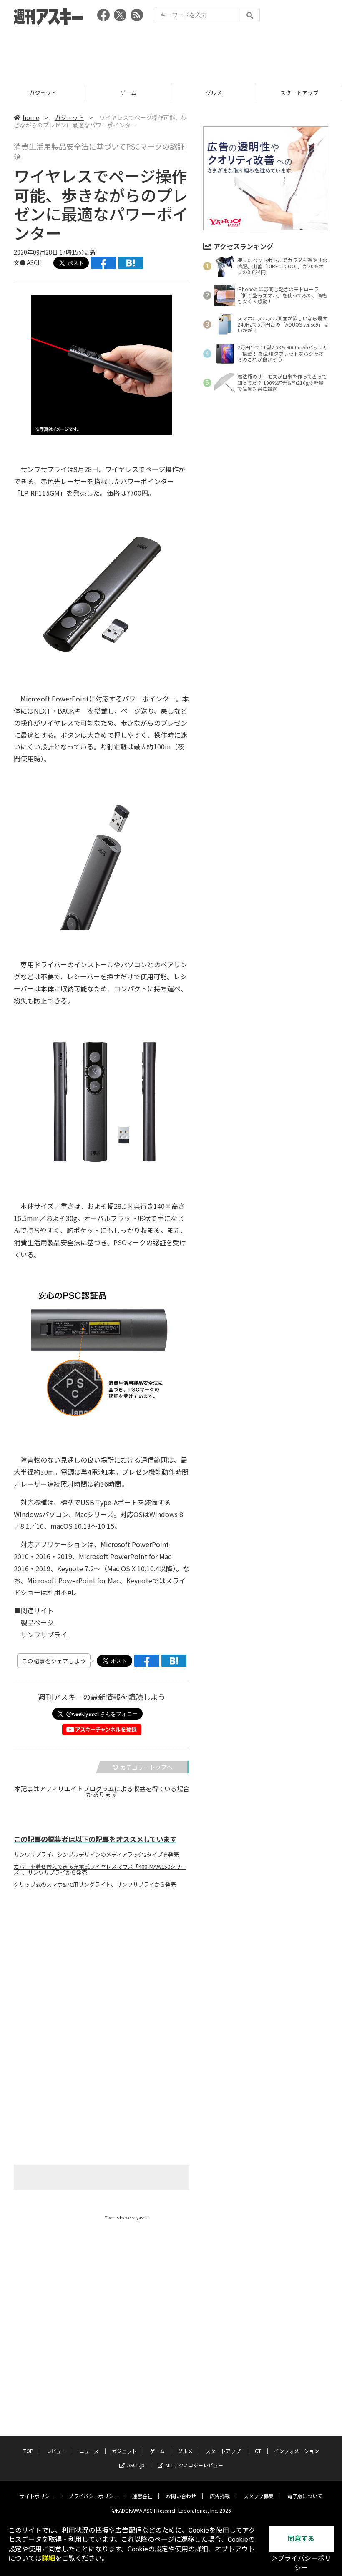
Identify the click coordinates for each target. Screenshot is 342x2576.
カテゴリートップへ (146, 1767)
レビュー (56, 2451)
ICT (299, 93)
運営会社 (142, 2496)
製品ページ (37, 1622)
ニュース (89, 2451)
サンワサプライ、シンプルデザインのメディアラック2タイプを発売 (96, 1855)
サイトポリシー (37, 2496)
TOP (28, 2451)
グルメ (128, 93)
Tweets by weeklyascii (126, 2218)
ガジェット (69, 117)
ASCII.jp (136, 2465)
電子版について (305, 2496)
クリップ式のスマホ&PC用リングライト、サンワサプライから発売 (95, 1885)
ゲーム (43, 93)
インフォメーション (297, 2451)
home (31, 117)
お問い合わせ (181, 2496)
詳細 (48, 2558)
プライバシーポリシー (93, 2496)
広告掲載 (220, 2496)
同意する (301, 2539)
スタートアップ (214, 93)
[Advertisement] (171, 52)
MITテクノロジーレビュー (194, 2465)
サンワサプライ (44, 1635)
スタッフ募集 (259, 2496)
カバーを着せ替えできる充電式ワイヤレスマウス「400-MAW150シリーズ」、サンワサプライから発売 (100, 1870)
